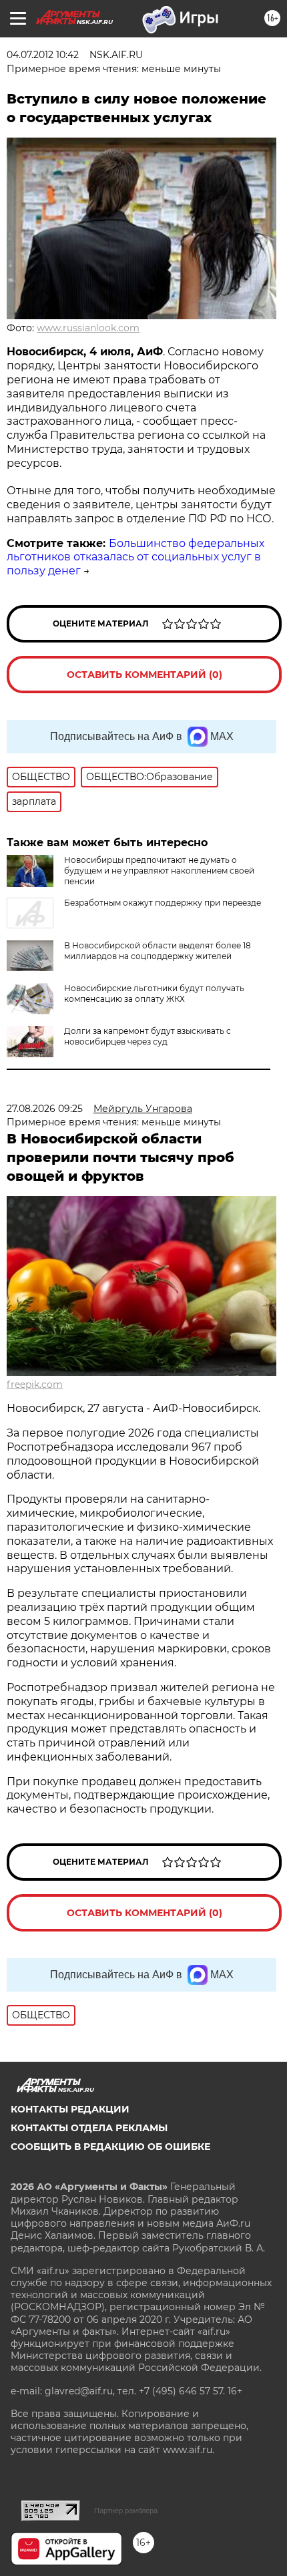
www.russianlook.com (88, 328)
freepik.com (35, 1385)
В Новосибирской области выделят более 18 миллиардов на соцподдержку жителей (158, 951)
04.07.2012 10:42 (43, 55)
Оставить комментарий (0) (145, 675)
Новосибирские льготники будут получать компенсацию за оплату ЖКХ (154, 993)
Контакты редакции (70, 2109)
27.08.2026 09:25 (45, 1109)
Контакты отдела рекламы (89, 2128)
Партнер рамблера (126, 2511)
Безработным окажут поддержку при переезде (163, 903)
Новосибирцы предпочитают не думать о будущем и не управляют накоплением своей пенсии (159, 871)
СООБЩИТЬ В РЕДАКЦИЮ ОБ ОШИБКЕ (110, 2147)
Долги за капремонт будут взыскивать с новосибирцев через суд (148, 1036)
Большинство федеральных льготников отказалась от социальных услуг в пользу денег (135, 557)
